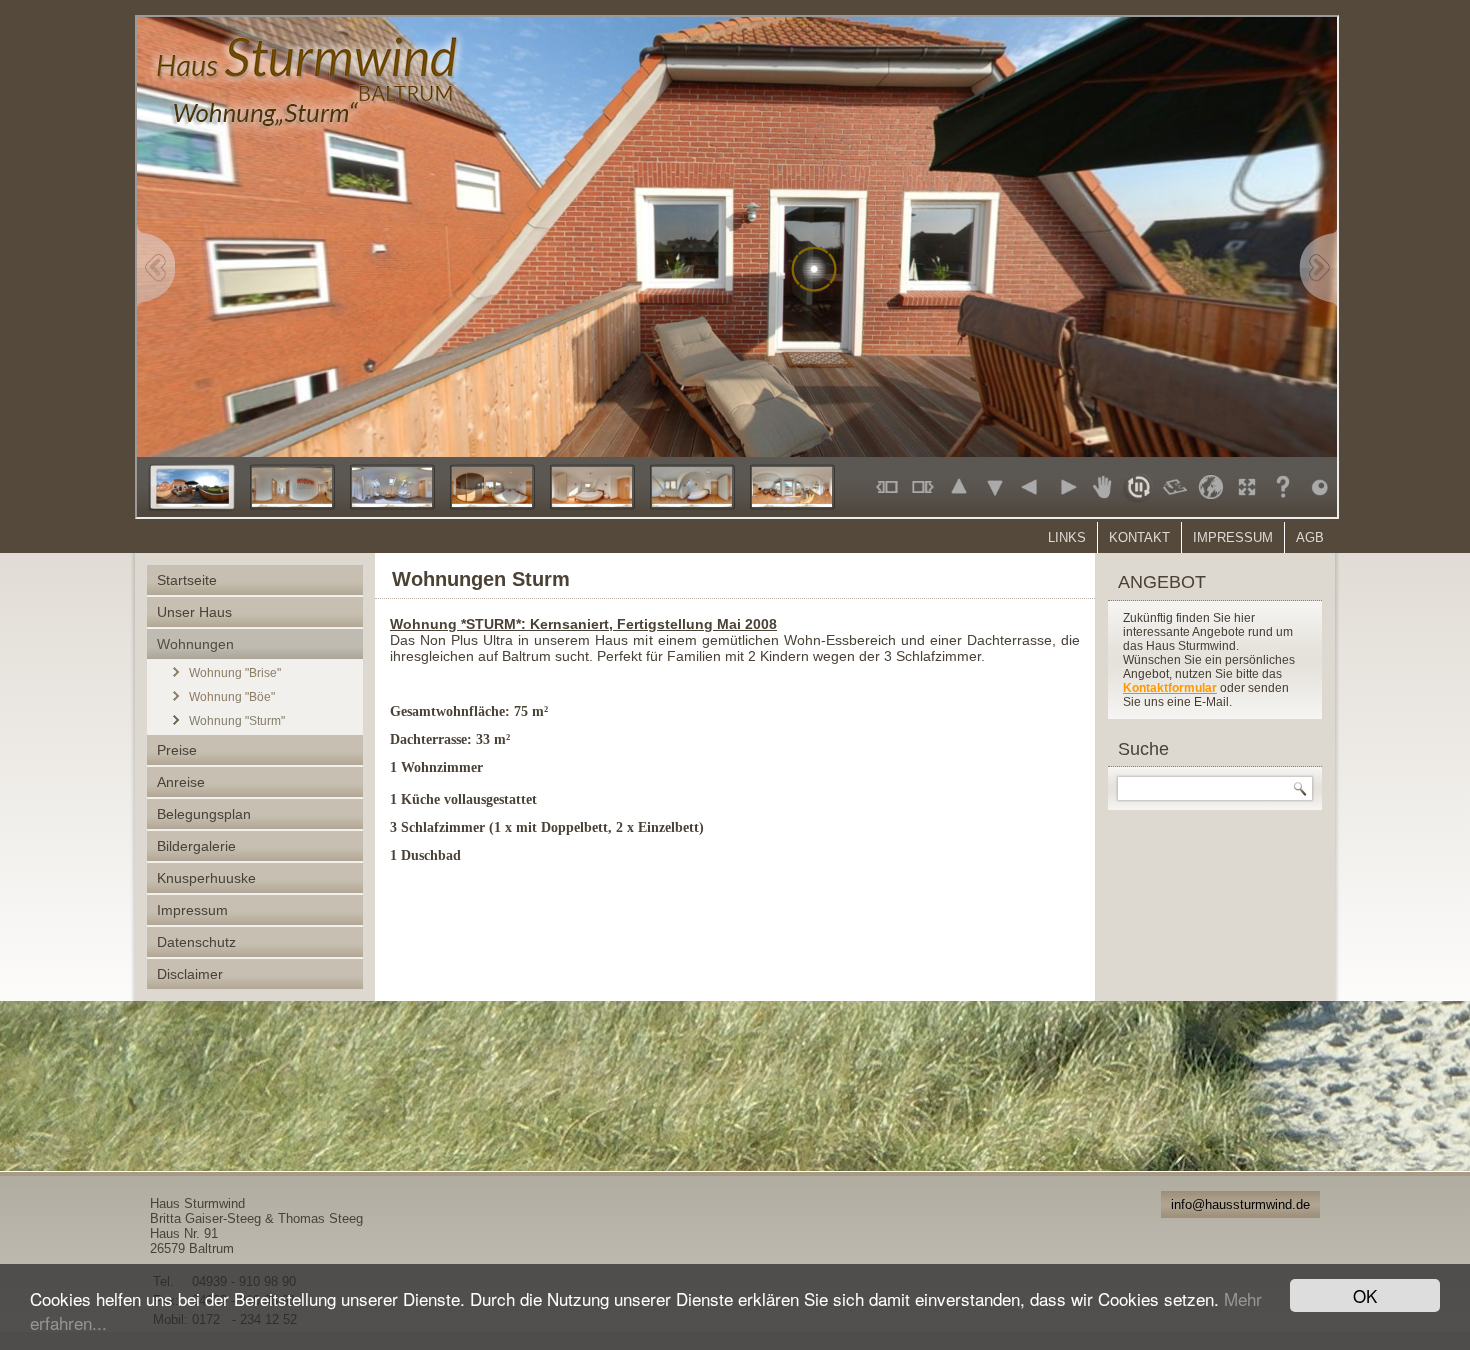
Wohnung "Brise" (235, 673)
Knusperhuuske (206, 878)
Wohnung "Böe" (232, 697)
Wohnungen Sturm (481, 579)
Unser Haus (194, 612)
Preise (177, 750)
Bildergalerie (196, 846)
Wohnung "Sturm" (237, 721)
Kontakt (1139, 537)
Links (1067, 537)
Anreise (181, 782)
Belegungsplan (204, 814)
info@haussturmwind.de (1240, 1204)
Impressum (1233, 537)
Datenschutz (196, 942)
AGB (1310, 537)
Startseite (187, 580)
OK (1365, 1295)
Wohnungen (195, 644)
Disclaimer (190, 974)
